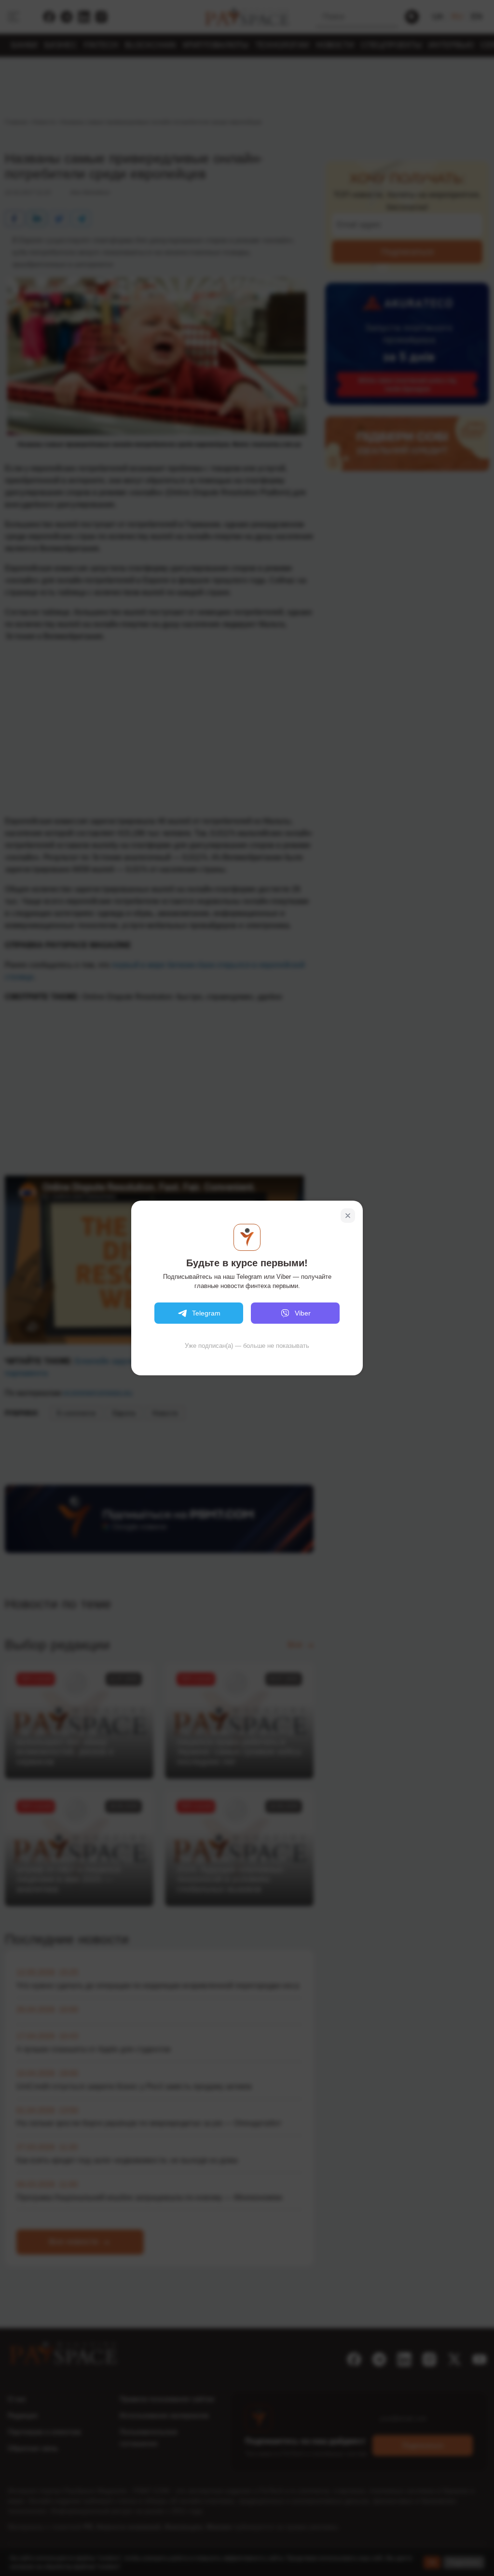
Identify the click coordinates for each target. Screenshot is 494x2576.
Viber (303, 1313)
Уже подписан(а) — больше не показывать (247, 1346)
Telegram (206, 1313)
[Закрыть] (348, 1216)
